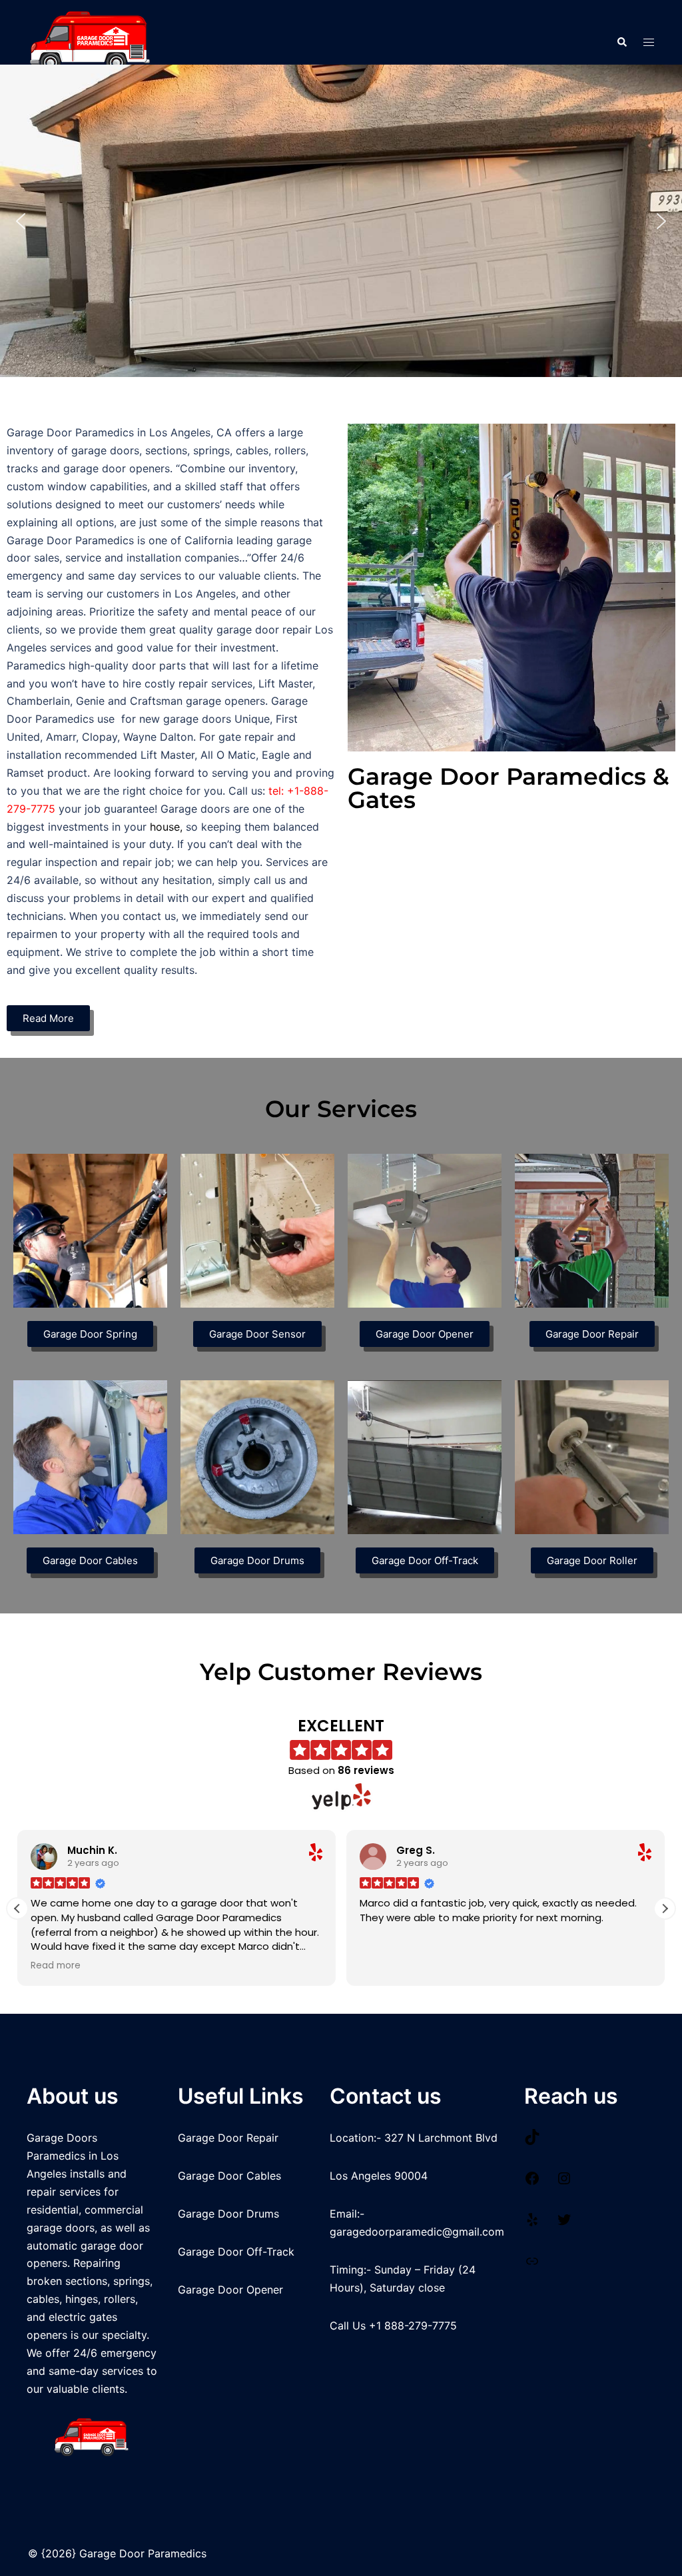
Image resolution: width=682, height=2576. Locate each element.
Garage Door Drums (228, 2214)
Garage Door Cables (229, 2176)
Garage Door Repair (228, 2138)
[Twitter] (564, 2224)
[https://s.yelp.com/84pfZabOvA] (532, 2224)
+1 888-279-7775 (413, 2326)
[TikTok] (532, 2141)
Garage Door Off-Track (236, 2252)
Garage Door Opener (230, 2290)
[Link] (532, 2265)
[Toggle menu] (649, 42)
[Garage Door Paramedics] (91, 41)
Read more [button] (56, 1966)
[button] (621, 42)
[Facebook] (532, 2182)
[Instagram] (564, 2182)
